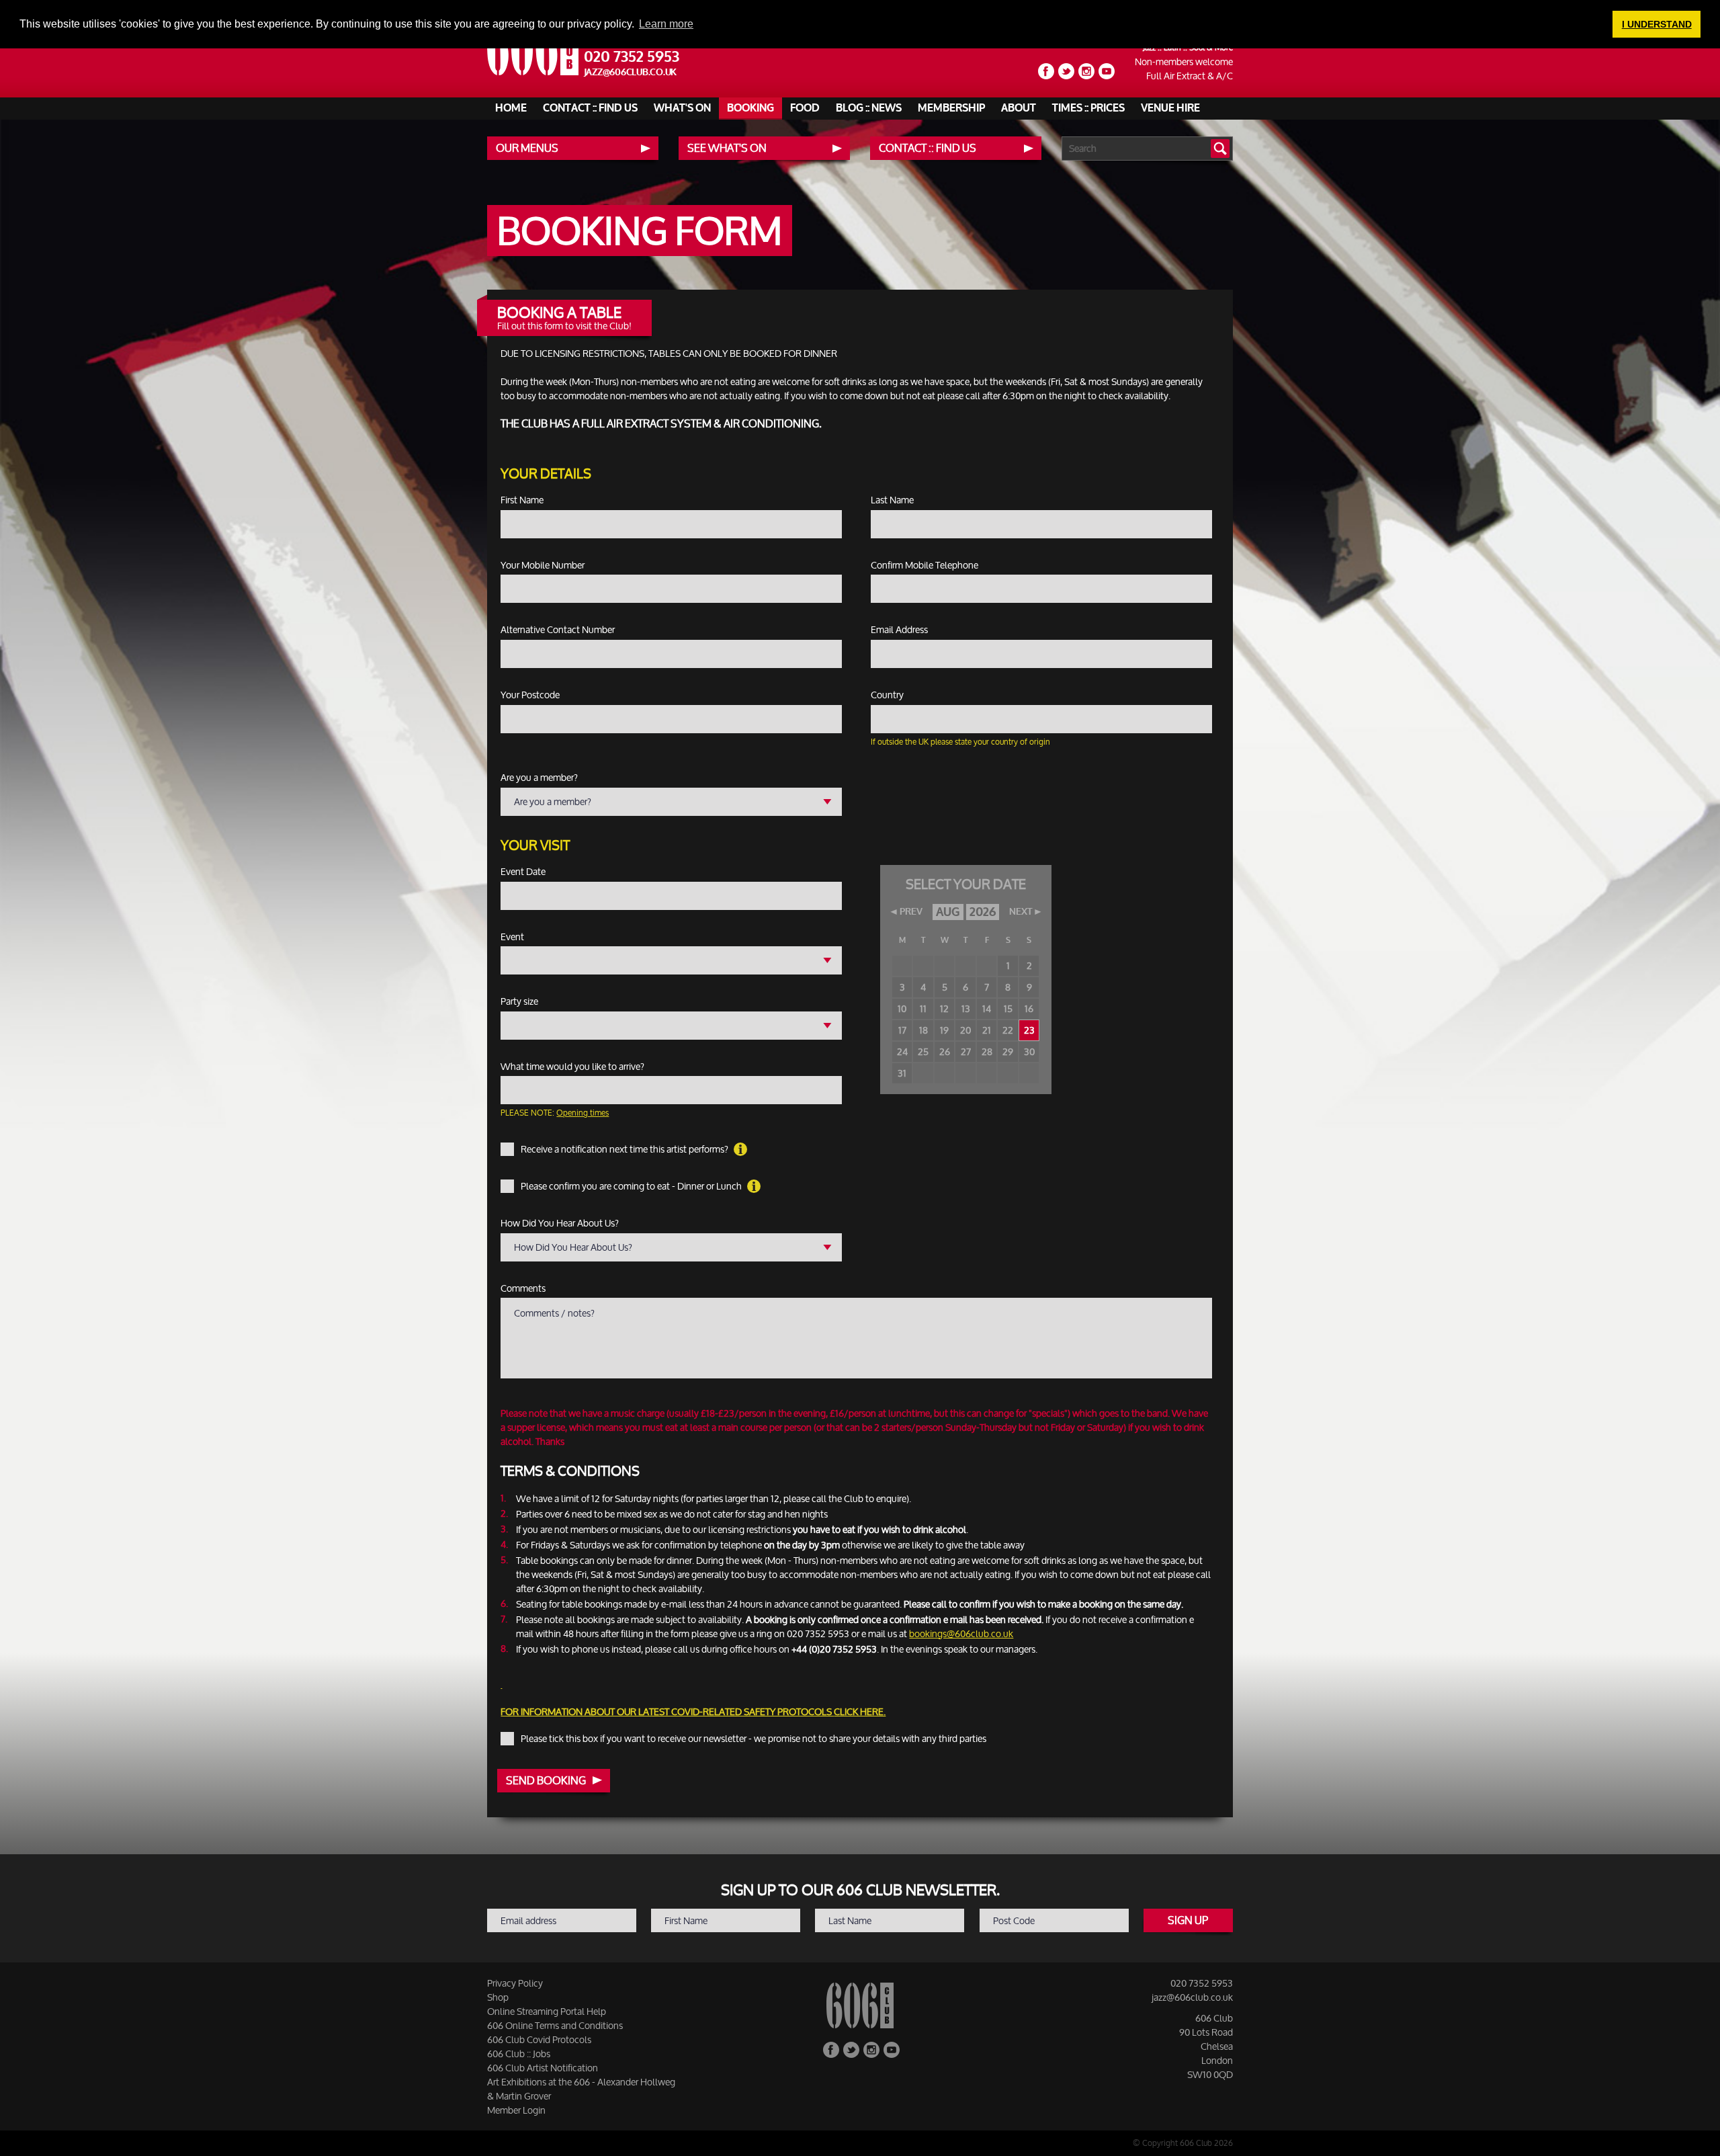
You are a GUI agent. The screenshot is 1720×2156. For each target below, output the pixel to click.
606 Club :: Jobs (519, 2054)
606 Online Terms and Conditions (555, 2025)
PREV (911, 912)
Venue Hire (1170, 108)
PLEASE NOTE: (555, 1113)
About (1019, 108)
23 (1029, 1030)
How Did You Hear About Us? (560, 1223)
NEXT (1021, 912)
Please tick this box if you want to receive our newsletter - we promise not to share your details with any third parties (754, 1739)
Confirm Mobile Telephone (924, 565)
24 (902, 1051)
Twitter (1066, 71)
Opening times (583, 1113)
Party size (519, 1001)
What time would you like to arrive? (572, 1067)
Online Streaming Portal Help (547, 2011)
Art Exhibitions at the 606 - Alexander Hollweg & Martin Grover (581, 2089)
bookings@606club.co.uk (961, 1633)
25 (923, 1051)
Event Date (523, 872)
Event (512, 937)
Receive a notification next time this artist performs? (626, 1149)
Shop (498, 1997)
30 (1029, 1051)
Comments (523, 1288)
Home (511, 108)
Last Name (892, 500)
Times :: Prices (1088, 108)
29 (1008, 1051)
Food (805, 108)
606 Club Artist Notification (543, 2068)
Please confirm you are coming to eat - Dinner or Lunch (632, 1186)
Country (887, 695)
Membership (951, 108)
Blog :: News (869, 108)
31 (902, 1073)
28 (987, 1051)
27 (966, 1051)
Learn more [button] (666, 24)
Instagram (1086, 71)
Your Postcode (530, 695)
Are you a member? (539, 778)
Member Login (516, 2110)
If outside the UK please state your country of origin (960, 742)
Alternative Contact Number (558, 630)
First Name (522, 500)
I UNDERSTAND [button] (1657, 24)
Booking (750, 108)
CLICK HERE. (860, 1711)
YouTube (1107, 71)
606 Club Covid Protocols (539, 2039)
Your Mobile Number (543, 565)
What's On (682, 108)
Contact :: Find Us (590, 108)
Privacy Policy (515, 1983)
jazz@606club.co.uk (631, 72)
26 (945, 1051)
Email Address (899, 630)
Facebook (1046, 71)
